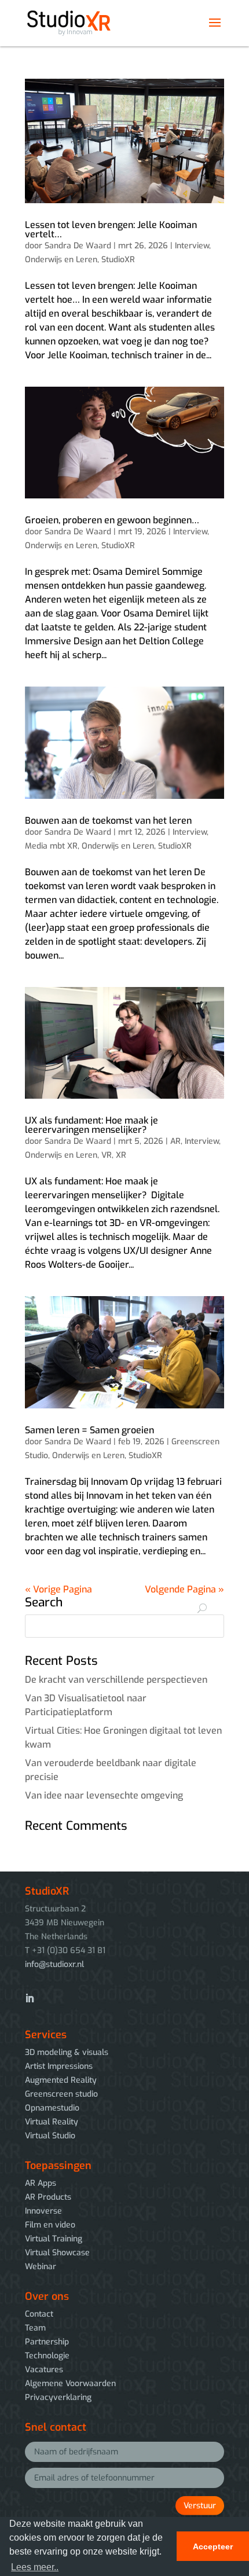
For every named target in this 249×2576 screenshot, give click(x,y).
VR (107, 1155)
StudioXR (118, 260)
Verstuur (200, 2506)
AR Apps (41, 2183)
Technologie (47, 2356)
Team (35, 2328)
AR (175, 1141)
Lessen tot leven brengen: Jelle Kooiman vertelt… (111, 230)
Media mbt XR (51, 846)
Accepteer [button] (213, 2546)
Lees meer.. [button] (35, 2567)
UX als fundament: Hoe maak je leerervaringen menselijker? (91, 1125)
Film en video (50, 2225)
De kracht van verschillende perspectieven (116, 1680)
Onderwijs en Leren (61, 260)
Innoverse (43, 2211)
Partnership (47, 2342)
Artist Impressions (59, 2066)
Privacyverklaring (58, 2397)
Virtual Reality (52, 2122)
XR (121, 1155)
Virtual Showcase (57, 2253)
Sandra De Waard (78, 246)
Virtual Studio (50, 2136)
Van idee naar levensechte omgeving (104, 1795)
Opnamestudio (52, 2108)
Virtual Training (54, 2239)
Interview (192, 246)
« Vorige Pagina (58, 1589)
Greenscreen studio (61, 2094)
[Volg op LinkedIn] (30, 1998)
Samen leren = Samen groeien (89, 1430)
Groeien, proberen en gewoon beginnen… (112, 520)
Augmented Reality (61, 2080)
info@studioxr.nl (54, 1964)
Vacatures (44, 2370)
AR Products (48, 2197)
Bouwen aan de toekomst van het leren (108, 821)
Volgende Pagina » (184, 1589)
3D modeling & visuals (67, 2052)
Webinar (41, 2267)
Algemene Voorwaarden (70, 2384)
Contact (39, 2314)
